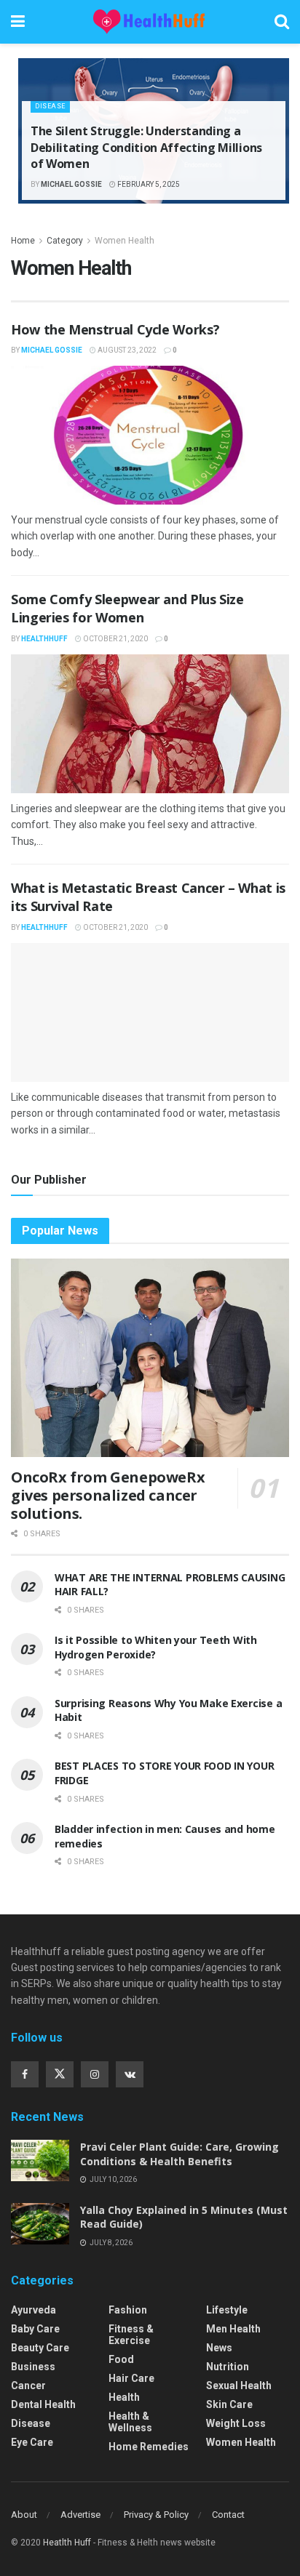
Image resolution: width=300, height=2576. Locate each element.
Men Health (233, 2329)
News (219, 2348)
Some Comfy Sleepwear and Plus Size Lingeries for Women (127, 608)
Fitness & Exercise (131, 2335)
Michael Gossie (71, 184)
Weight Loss (236, 2423)
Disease (50, 106)
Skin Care (229, 2404)
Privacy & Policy (156, 2515)
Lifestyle (227, 2310)
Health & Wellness (130, 2422)
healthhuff (44, 639)
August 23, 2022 (126, 350)
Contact (228, 2515)
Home (23, 241)
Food (121, 2359)
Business (33, 2367)
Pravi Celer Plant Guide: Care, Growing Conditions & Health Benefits (179, 2154)
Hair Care (131, 2378)
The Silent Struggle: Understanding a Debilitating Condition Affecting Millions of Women (146, 147)
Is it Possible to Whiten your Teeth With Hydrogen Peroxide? (156, 1647)
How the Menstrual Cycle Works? (115, 329)
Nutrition (228, 2367)
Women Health (125, 241)
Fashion (128, 2310)
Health (124, 2397)
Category (65, 241)
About (24, 2515)
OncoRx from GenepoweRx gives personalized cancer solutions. (108, 1495)
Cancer (28, 2386)
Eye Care (32, 2442)
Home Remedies (149, 2447)
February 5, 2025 (148, 184)
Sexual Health (239, 2386)
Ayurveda (33, 2310)
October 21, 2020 (115, 639)
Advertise (80, 2515)
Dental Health (43, 2404)
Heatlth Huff (67, 2543)
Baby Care (35, 2329)
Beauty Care (40, 2348)
